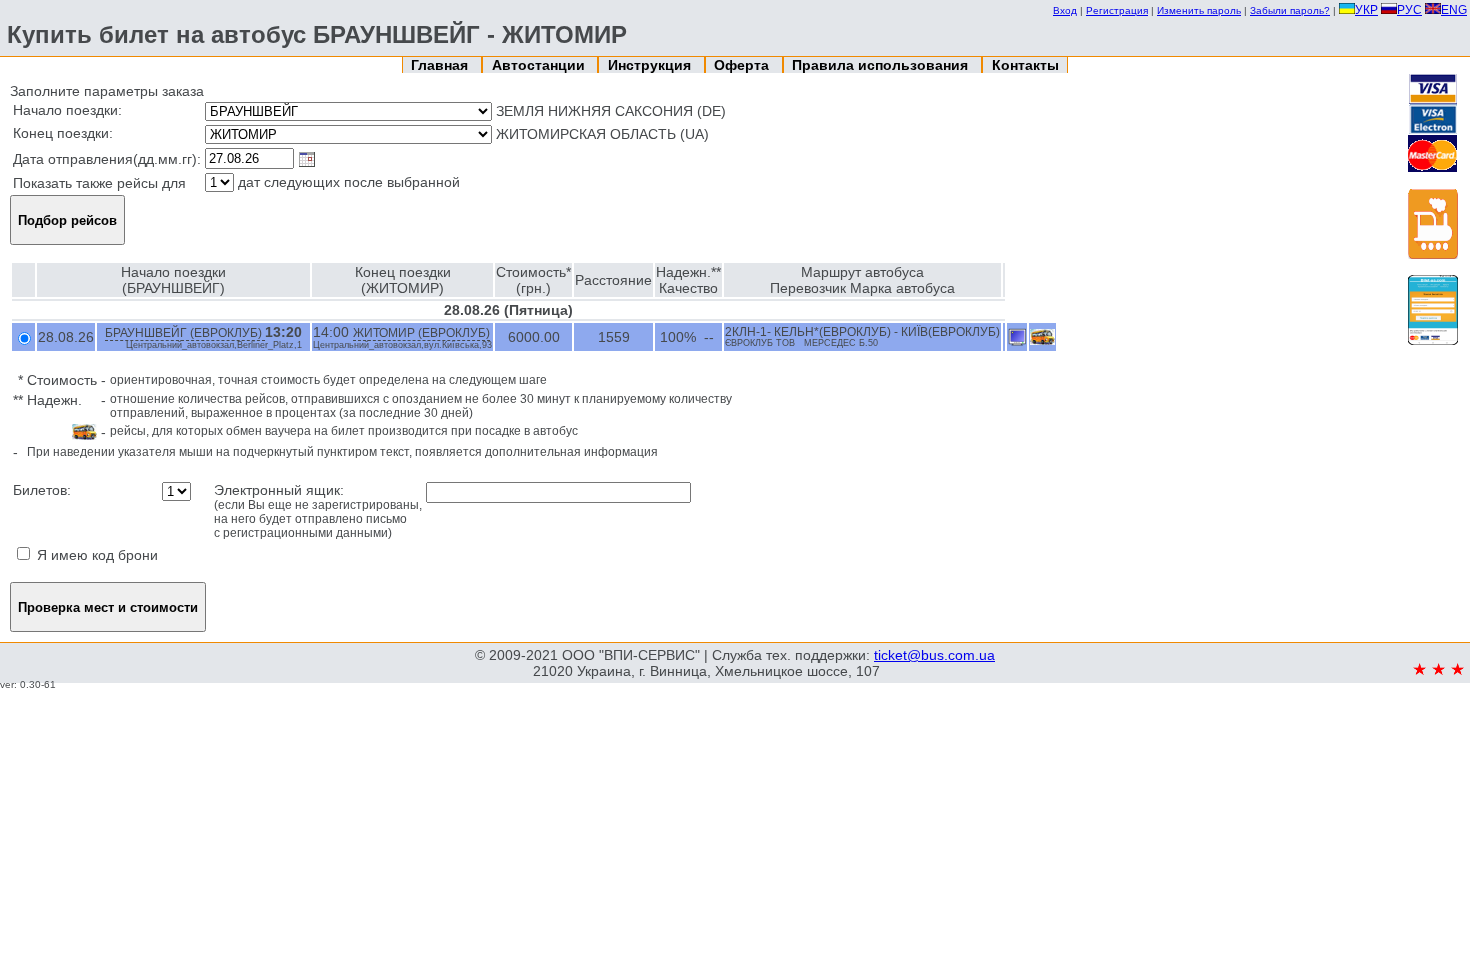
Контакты (1025, 65)
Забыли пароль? (1290, 10)
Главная (441, 65)
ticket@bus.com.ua (934, 655)
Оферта (743, 65)
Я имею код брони (95, 555)
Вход (1065, 10)
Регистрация (1117, 10)
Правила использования (882, 65)
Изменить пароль (1199, 10)
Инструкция (651, 65)
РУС (1409, 10)
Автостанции (540, 65)
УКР (1366, 10)
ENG (1454, 10)
